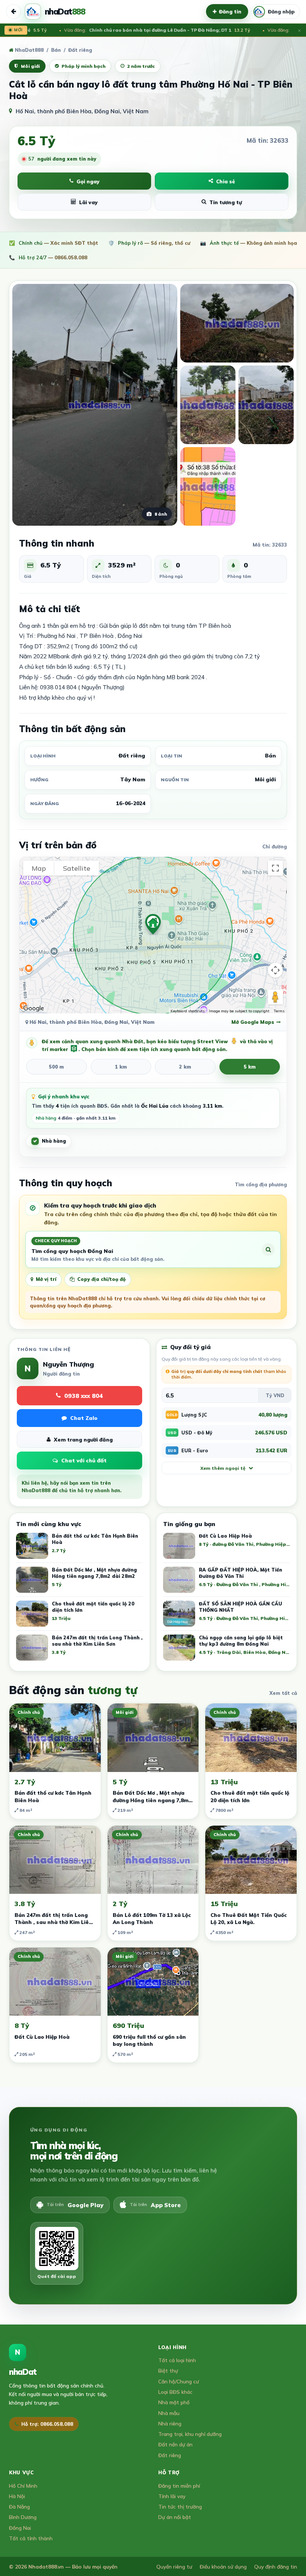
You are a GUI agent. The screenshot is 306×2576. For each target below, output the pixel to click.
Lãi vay (88, 202)
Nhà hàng (54, 1141)
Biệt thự (168, 2371)
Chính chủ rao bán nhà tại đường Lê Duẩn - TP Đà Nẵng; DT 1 (143, 30)
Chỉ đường (275, 846)
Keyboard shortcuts (188, 1011)
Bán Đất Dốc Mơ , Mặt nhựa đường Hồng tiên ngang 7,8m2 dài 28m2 (152, 1800)
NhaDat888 (29, 50)
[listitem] (227, 1548)
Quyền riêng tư (174, 2566)
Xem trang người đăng (83, 1439)
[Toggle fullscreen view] (275, 868)
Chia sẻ (225, 181)
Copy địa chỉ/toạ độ (102, 1279)
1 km (121, 1067)
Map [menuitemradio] (39, 868)
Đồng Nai (20, 2528)
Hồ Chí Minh (23, 2486)
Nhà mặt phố (174, 2402)
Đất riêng (170, 2455)
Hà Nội (17, 2496)
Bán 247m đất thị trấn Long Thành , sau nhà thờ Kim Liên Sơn (53, 1922)
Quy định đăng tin (276, 2566)
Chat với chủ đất (84, 1461)
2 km (185, 1067)
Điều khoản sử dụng (223, 2566)
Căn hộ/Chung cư (179, 2381)
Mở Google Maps (253, 1022)
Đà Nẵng (19, 2507)
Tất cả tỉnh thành (31, 2538)
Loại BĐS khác (175, 2392)
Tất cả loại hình (177, 2360)
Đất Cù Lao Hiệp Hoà (42, 2037)
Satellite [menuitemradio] (77, 868)
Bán (56, 50)
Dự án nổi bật (175, 2517)
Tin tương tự (226, 202)
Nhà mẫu (169, 2413)
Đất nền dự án (175, 2444)
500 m (56, 1067)
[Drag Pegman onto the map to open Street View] (275, 997)
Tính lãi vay (172, 2496)
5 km (250, 1067)
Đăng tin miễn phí (179, 2486)
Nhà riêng (170, 2423)
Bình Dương (23, 2517)
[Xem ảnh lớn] (237, 323)
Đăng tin (230, 12)
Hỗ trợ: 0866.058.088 (47, 2424)
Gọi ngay (88, 181)
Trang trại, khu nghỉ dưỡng (190, 2434)
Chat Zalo (84, 1418)
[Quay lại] (13, 12)
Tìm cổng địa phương (261, 1184)
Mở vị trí (46, 1279)
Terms (279, 1011)
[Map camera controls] (275, 970)
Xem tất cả (283, 1693)
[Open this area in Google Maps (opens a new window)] (34, 1009)
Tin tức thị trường (180, 2507)
